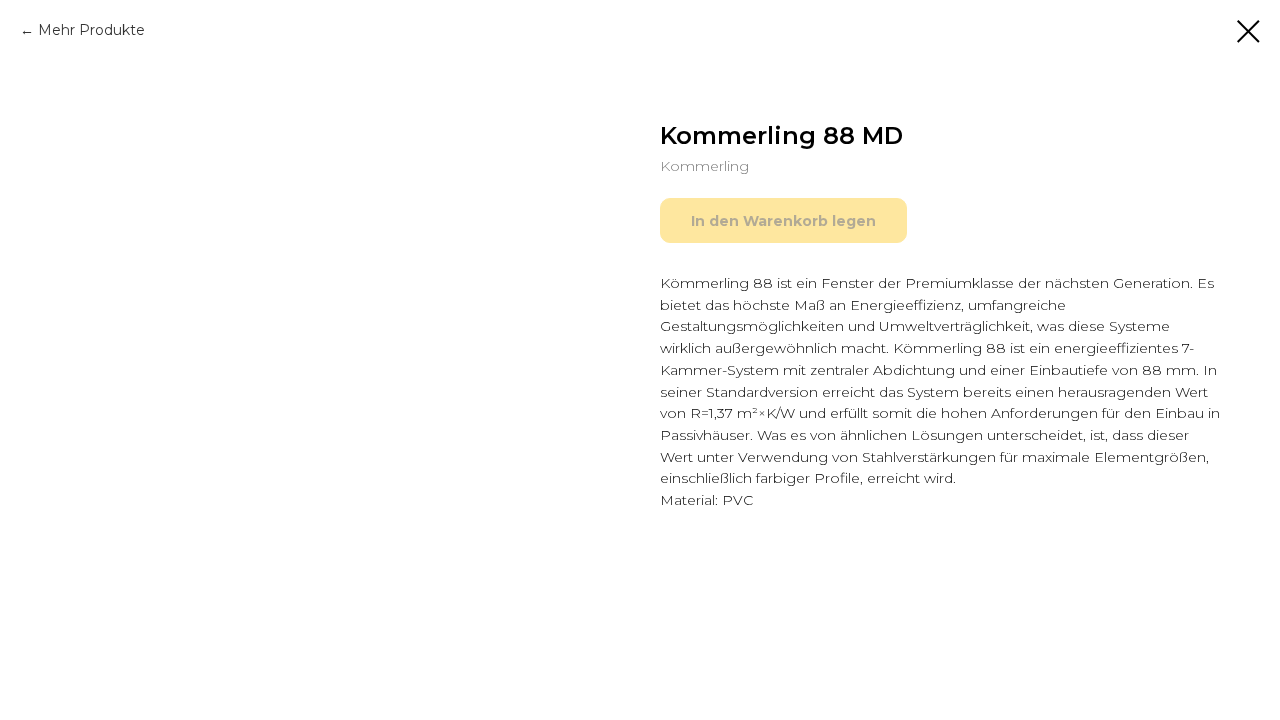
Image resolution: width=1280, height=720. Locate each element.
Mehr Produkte (91, 30)
